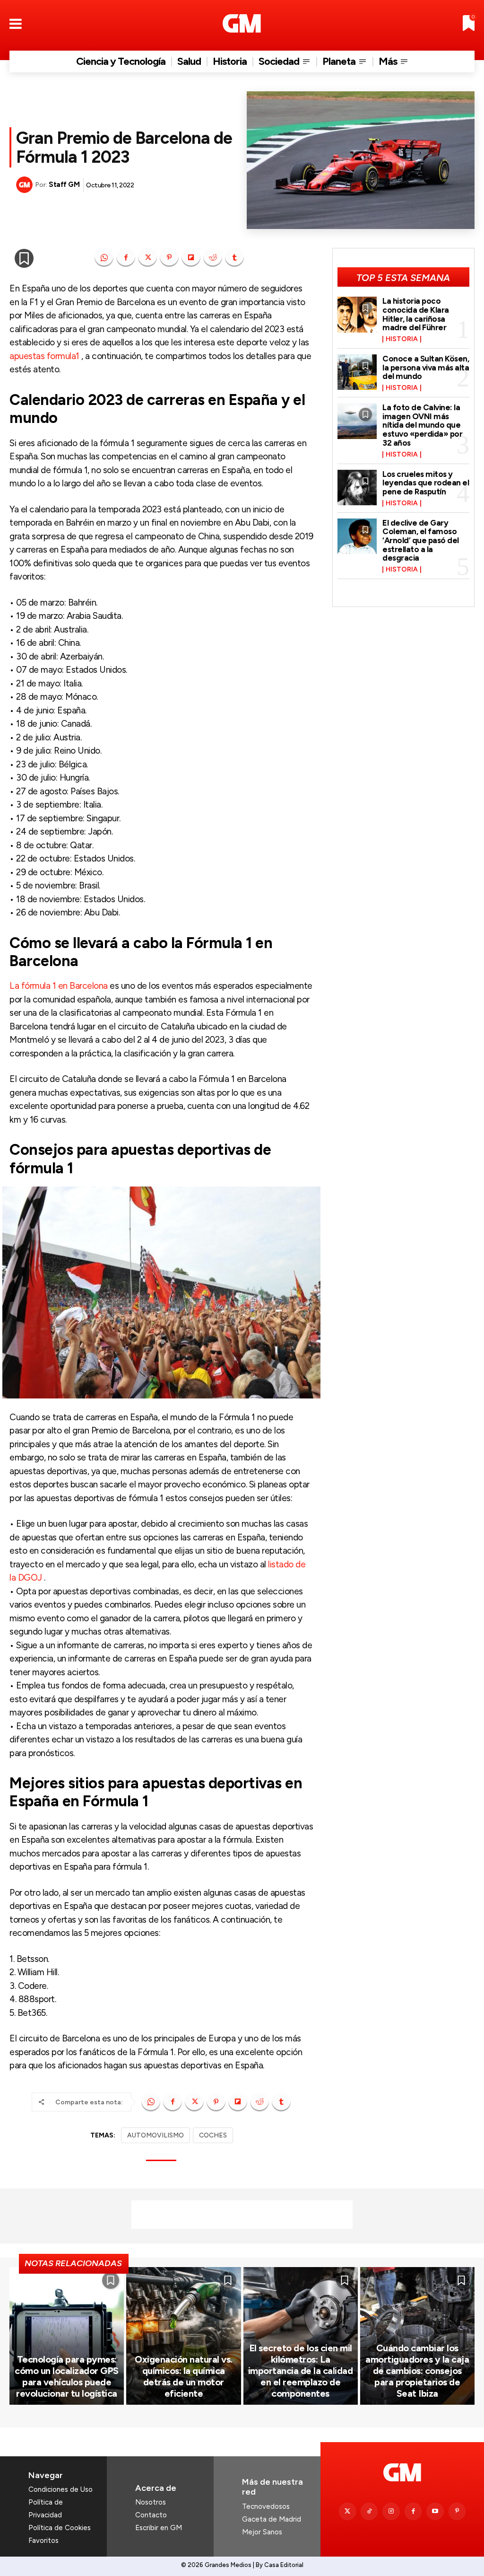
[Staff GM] (26, 185)
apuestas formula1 (44, 356)
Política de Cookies (60, 2528)
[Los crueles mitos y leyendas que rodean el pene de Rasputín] (357, 488)
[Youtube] (435, 2511)
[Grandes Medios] (242, 23)
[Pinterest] (169, 257)
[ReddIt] (213, 257)
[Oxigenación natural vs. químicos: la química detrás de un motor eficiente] (183, 2336)
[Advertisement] (242, 2215)
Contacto (151, 2515)
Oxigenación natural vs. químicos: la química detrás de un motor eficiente (184, 2376)
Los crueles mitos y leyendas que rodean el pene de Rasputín (426, 483)
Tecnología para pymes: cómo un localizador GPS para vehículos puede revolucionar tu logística (67, 2376)
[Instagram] (391, 2511)
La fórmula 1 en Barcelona (59, 986)
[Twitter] (347, 2511)
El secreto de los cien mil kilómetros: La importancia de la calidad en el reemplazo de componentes (301, 2371)
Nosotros (151, 2502)
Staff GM (64, 185)
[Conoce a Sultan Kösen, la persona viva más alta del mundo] (357, 372)
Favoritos (43, 2541)
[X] (147, 257)
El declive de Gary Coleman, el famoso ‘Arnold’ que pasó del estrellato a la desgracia (421, 541)
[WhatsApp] (104, 257)
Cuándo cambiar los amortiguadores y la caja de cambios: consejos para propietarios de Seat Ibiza (417, 2371)
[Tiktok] (369, 2511)
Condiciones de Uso (60, 2489)
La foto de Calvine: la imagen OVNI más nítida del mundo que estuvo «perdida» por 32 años (422, 425)
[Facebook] (126, 257)
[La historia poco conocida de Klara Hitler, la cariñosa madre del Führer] (357, 314)
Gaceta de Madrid (272, 2519)
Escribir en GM (159, 2528)
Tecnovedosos (266, 2506)
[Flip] (191, 257)
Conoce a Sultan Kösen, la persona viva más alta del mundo (426, 367)
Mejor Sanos (262, 2532)
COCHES (213, 2135)
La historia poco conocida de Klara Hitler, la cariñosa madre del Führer (416, 314)
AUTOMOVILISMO (156, 2135)
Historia (402, 339)
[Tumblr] (234, 257)
